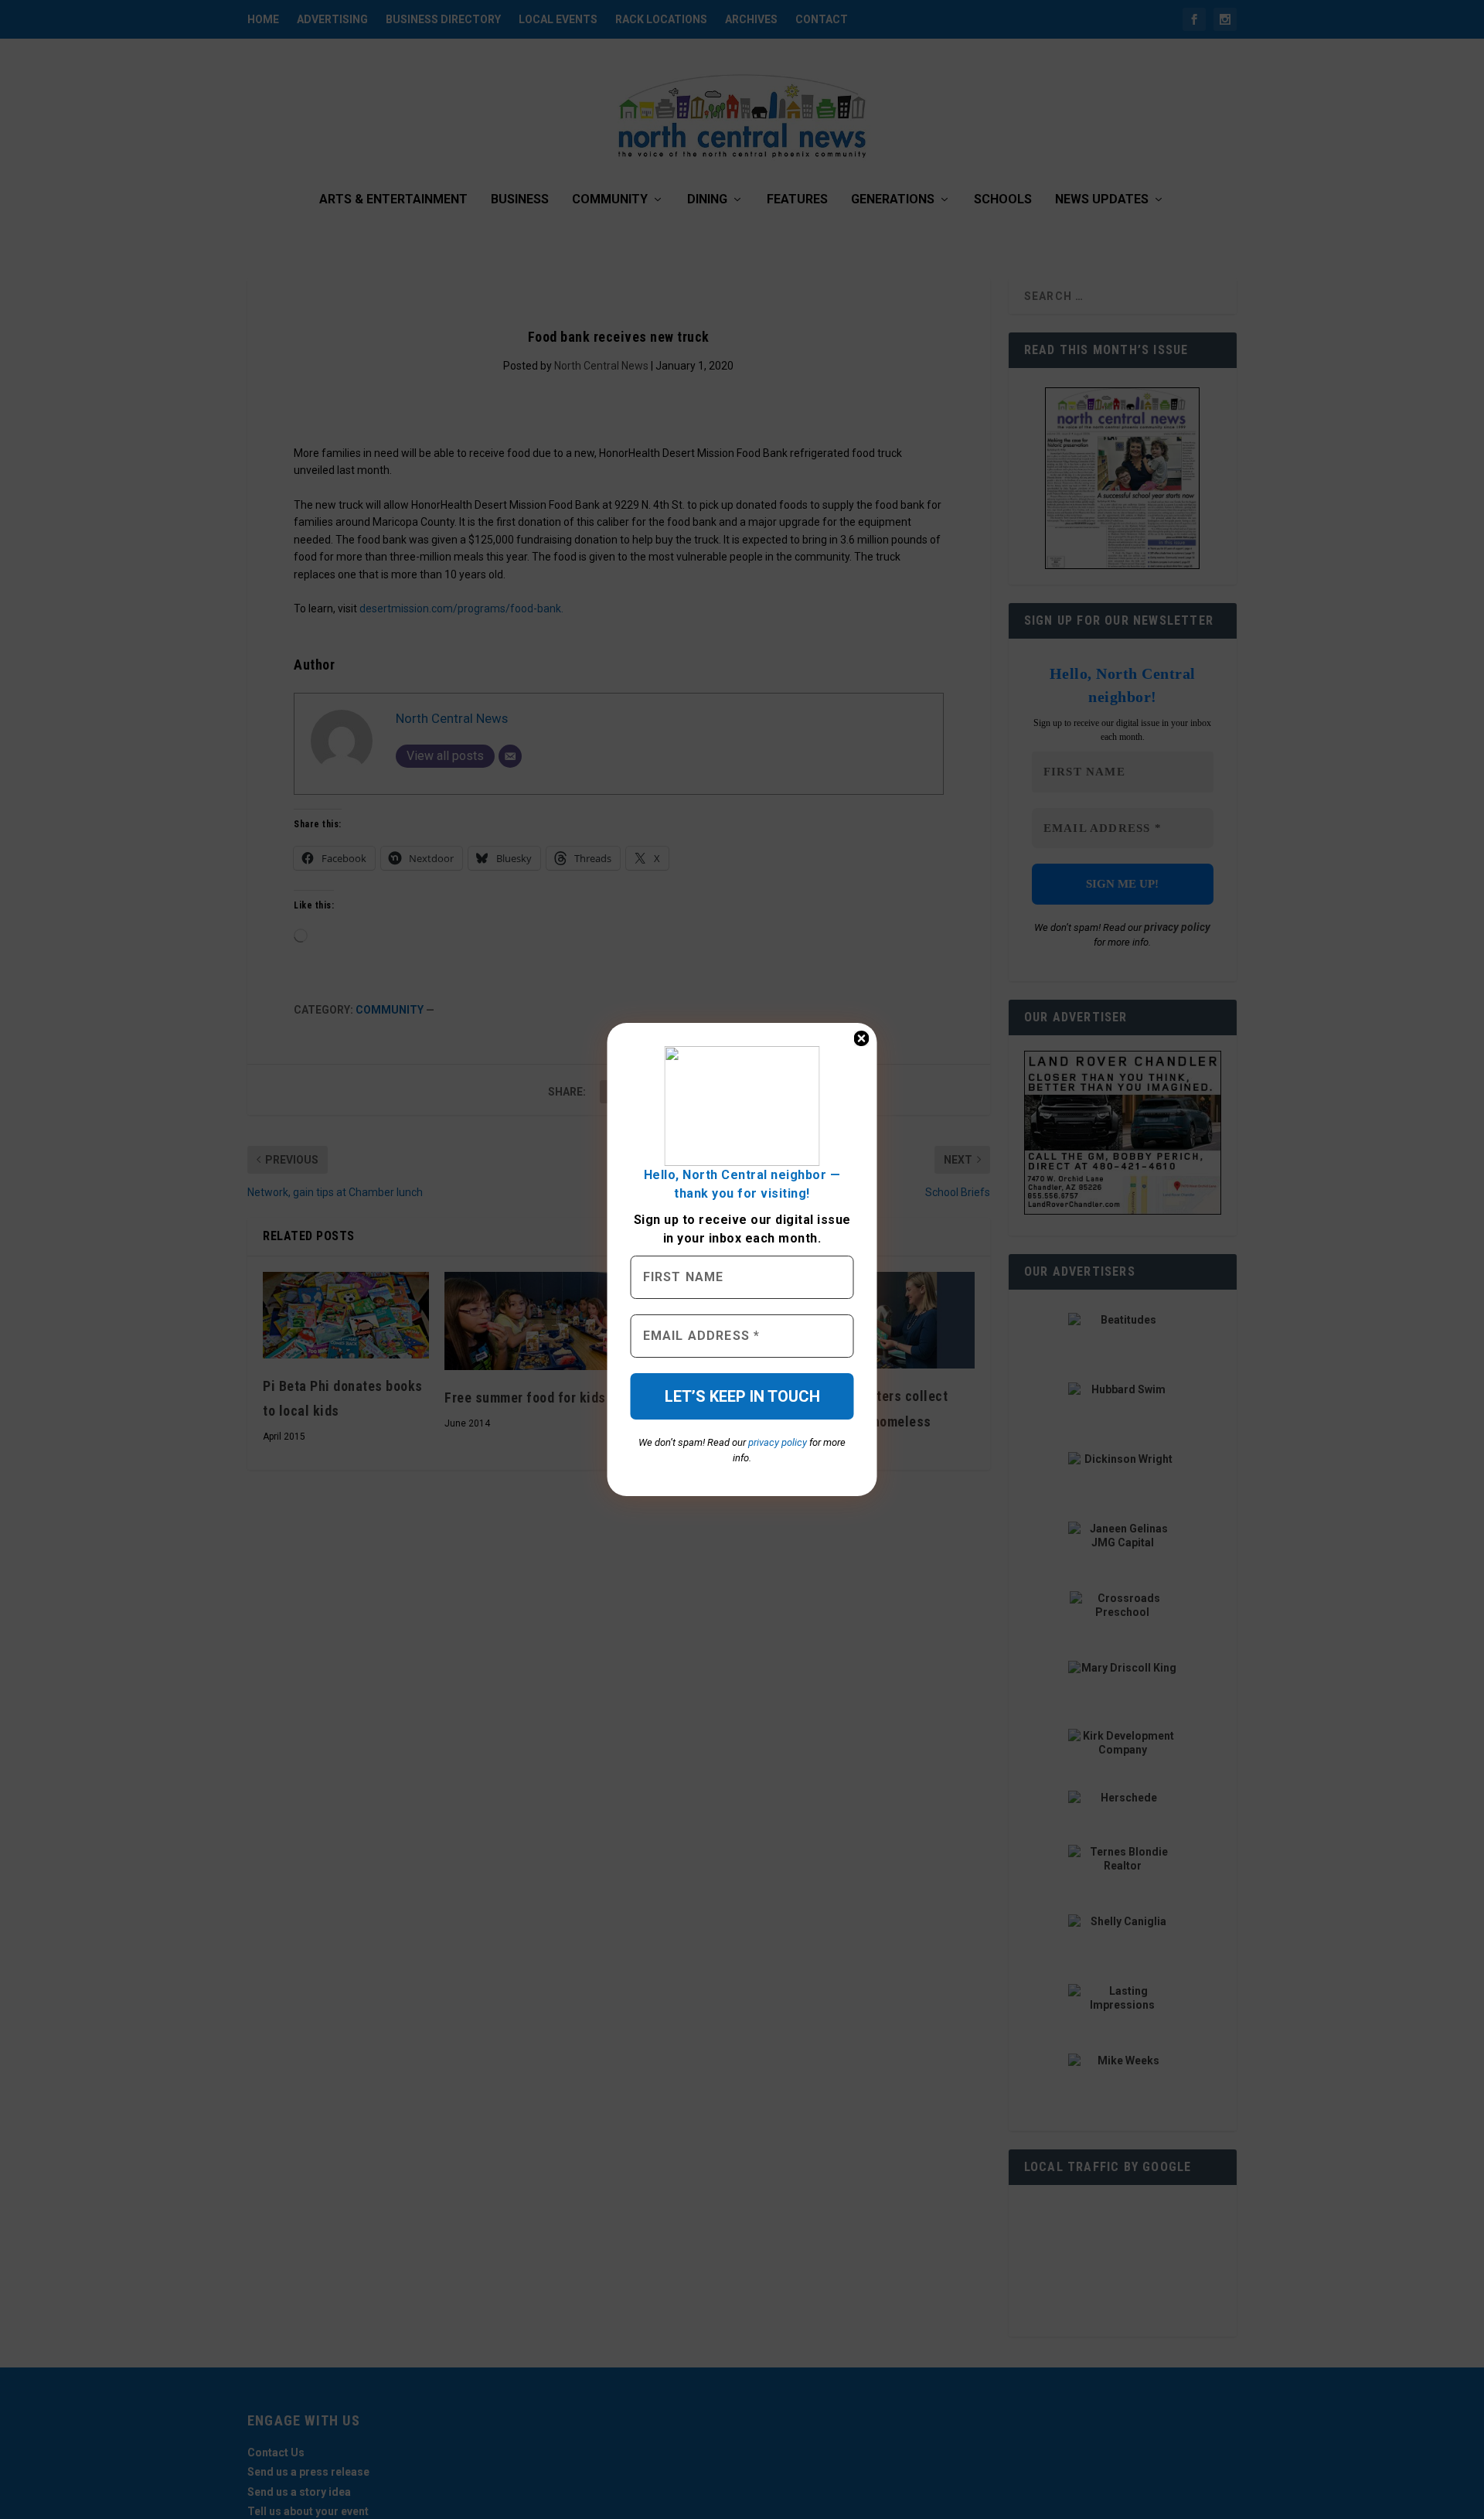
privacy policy (778, 1442)
